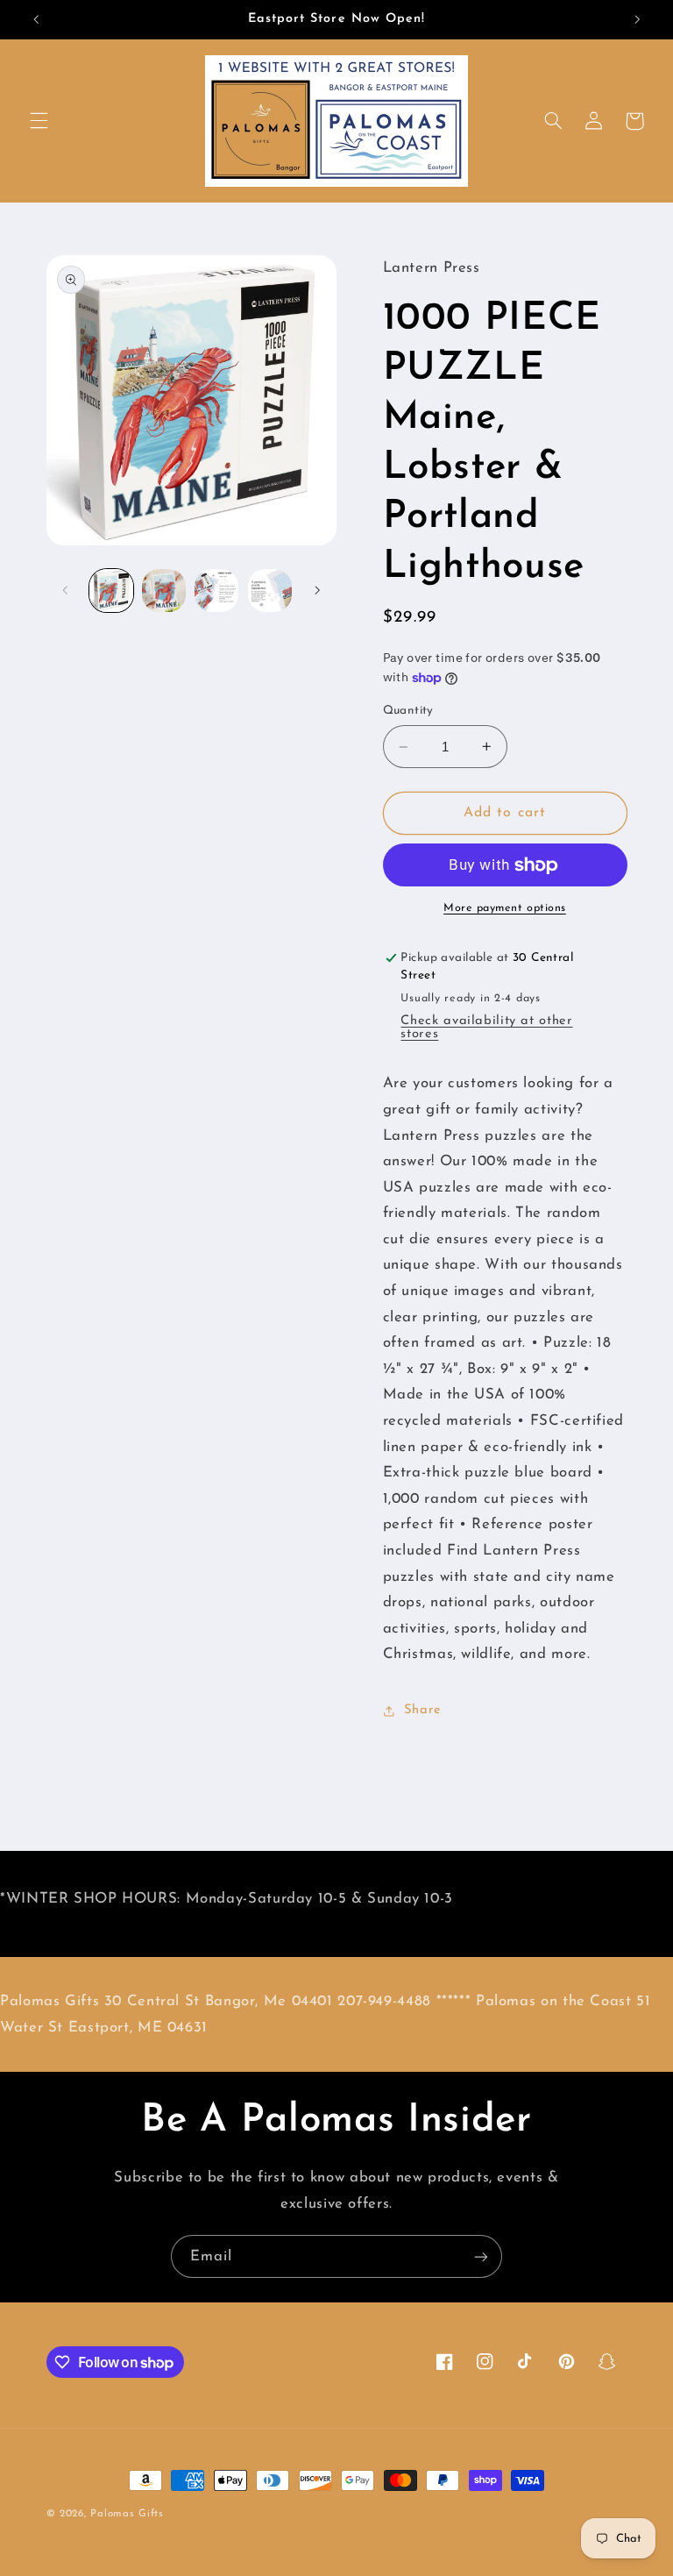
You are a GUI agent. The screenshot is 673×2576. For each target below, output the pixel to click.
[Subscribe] (481, 2256)
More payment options (505, 908)
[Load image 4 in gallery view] (270, 591)
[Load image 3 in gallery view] (216, 591)
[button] (39, 121)
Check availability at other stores (486, 1028)
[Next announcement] (637, 19)
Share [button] (423, 1710)
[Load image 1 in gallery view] (111, 591)
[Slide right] (317, 590)
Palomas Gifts (127, 2514)
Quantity (408, 711)
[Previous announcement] (36, 19)
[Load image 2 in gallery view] (164, 591)
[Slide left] (66, 590)
